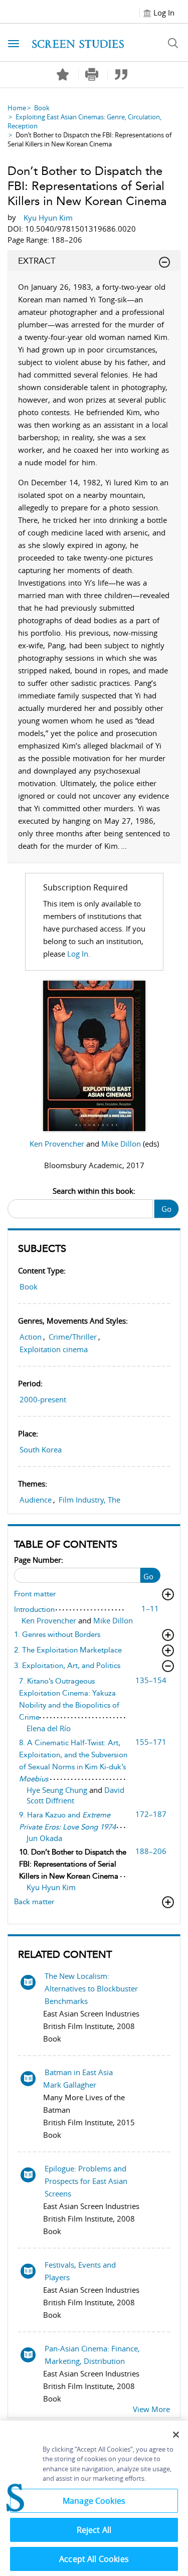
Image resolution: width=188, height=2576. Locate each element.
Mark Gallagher (70, 2085)
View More (151, 2409)
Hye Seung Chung (58, 1790)
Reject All (94, 2530)
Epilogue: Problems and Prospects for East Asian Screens (86, 2181)
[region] (94, 2498)
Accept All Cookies (94, 2559)
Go (166, 1209)
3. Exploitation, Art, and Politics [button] (67, 1666)
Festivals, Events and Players (80, 2271)
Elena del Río (49, 1728)
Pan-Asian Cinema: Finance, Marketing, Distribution (92, 2355)
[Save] (63, 75)
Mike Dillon (122, 1144)
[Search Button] (173, 43)
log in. (79, 954)
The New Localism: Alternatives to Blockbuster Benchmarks (91, 1988)
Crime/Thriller (73, 1337)
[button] (92, 74)
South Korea (41, 1449)
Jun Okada (44, 1838)
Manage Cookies (94, 2501)
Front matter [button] (35, 1594)
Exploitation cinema (54, 1349)
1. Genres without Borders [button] (57, 1634)
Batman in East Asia (79, 2072)
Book (42, 108)
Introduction (34, 1609)
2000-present (43, 1399)
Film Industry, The (89, 1500)
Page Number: (39, 1560)
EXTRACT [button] (37, 261)
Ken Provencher (58, 1144)
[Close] (176, 2435)
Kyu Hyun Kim (51, 1887)
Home (17, 108)
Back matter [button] (34, 1902)
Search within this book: (94, 1191)
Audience (36, 1500)
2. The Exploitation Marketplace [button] (68, 1650)
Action (31, 1337)
